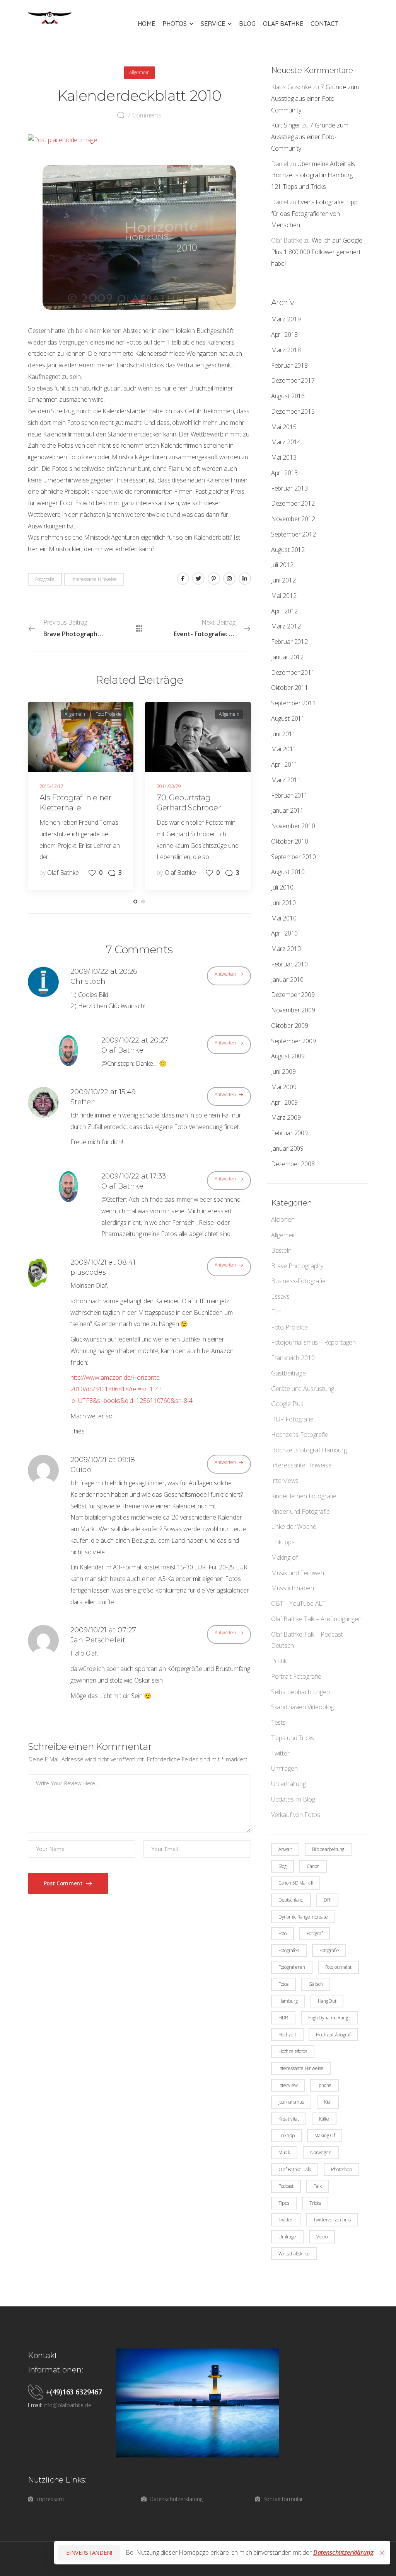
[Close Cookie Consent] (382, 2553)
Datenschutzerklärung (343, 2552)
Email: (35, 2405)
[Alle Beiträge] (139, 628)
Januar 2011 (287, 810)
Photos (175, 24)
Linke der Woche (294, 1527)
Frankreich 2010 (293, 1358)
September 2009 (294, 1041)
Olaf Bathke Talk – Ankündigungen (316, 1619)
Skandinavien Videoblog (302, 1707)
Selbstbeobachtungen (300, 1692)
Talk (318, 2186)
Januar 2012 (287, 657)
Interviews (285, 1481)
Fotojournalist (339, 1967)
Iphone (324, 2085)
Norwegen (321, 2152)
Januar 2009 (287, 1148)
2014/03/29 (169, 786)
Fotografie (329, 1950)
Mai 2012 (284, 596)
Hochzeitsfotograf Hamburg (309, 1450)
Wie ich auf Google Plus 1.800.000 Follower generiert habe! (317, 252)
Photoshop (341, 2169)
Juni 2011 (283, 734)
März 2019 (286, 319)
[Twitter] (198, 579)
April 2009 (284, 1102)
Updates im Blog (293, 1799)
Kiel (328, 2102)
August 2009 (288, 1056)
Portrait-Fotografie (296, 1676)
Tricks (315, 2203)
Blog (247, 24)
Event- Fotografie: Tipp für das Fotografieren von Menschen (314, 214)
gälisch (316, 1984)
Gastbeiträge (288, 1373)
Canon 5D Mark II (296, 1883)
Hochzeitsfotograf (333, 2035)
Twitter (280, 1753)
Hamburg (288, 2001)
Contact (324, 24)
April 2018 (284, 335)
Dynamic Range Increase (303, 1917)
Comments (144, 115)
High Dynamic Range (329, 2018)
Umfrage (287, 2237)
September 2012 (294, 534)
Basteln (281, 1250)
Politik (279, 1661)
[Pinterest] (214, 579)
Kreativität (289, 2119)
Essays (280, 1296)
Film (276, 1312)
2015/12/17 (51, 786)
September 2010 (294, 857)
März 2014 (286, 442)
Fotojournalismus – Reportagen (313, 1342)
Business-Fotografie (298, 1281)
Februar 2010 (289, 964)
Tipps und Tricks (293, 1738)
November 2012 (293, 519)
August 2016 (288, 396)
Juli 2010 (282, 887)
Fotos (283, 1984)
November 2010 (293, 826)
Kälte (324, 2119)
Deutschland (291, 1900)
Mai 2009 (284, 1087)
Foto (282, 1933)
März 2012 (286, 626)
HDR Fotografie (292, 1419)
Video (322, 2237)
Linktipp (287, 2135)
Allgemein (284, 1235)
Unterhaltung (288, 1784)
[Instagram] (229, 579)
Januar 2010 (287, 980)
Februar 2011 (289, 795)
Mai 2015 (284, 427)
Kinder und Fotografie (300, 1511)
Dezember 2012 (293, 503)
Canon (313, 1866)
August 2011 (288, 718)
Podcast (286, 2186)
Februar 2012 (289, 642)
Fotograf (315, 1933)
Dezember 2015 (293, 411)
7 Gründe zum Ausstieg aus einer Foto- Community (315, 98)
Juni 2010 (283, 903)
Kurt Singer (286, 125)
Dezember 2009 (293, 995)
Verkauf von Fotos (296, 1815)
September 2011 (294, 703)
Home (146, 24)
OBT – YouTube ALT (298, 1603)
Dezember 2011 (293, 672)
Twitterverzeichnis (332, 2220)
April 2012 (284, 611)
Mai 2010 (284, 918)
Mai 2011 (284, 749)
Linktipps (283, 1542)
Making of (284, 1557)
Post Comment (64, 1883)
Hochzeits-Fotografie (300, 1435)
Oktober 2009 (290, 1026)
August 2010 (288, 872)
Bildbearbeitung (328, 1849)
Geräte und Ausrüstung (303, 1389)
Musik (284, 2152)
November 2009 (293, 1010)
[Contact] (37, 2392)
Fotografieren (292, 1967)
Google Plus (287, 1404)
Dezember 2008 (293, 1164)
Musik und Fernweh (298, 1573)
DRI (328, 1900)
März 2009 (286, 1117)
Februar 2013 (289, 488)
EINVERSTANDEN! (89, 2552)
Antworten (225, 974)
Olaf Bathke (283, 24)
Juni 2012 (283, 580)
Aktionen (283, 1219)
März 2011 (286, 780)
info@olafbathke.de (67, 2405)
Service (213, 24)
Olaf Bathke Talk (295, 2169)
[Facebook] (183, 579)
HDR (283, 2018)
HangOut (327, 2001)
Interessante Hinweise (301, 1465)
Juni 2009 (283, 1071)
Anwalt (285, 1849)
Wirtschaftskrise (294, 2254)
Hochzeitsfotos (293, 2051)
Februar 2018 (289, 365)
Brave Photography (297, 1266)
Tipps (284, 2203)
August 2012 (288, 550)
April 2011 (284, 764)
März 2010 (286, 949)
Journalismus (291, 2102)
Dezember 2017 (293, 380)
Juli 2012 (282, 565)
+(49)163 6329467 (74, 2392)
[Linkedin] (245, 579)
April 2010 (284, 933)
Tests (278, 1722)
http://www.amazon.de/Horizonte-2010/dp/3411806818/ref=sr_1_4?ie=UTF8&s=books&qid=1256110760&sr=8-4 (131, 1389)
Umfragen (284, 1768)
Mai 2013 (284, 457)
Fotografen (289, 1950)
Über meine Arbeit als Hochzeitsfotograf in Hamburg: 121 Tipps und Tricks (313, 175)
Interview (288, 2085)
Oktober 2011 (290, 688)
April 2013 (284, 473)
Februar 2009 (289, 1133)
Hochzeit (287, 2035)
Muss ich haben (293, 1588)
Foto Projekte (289, 1327)
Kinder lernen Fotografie (304, 1496)
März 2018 (286, 350)
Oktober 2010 (290, 841)
